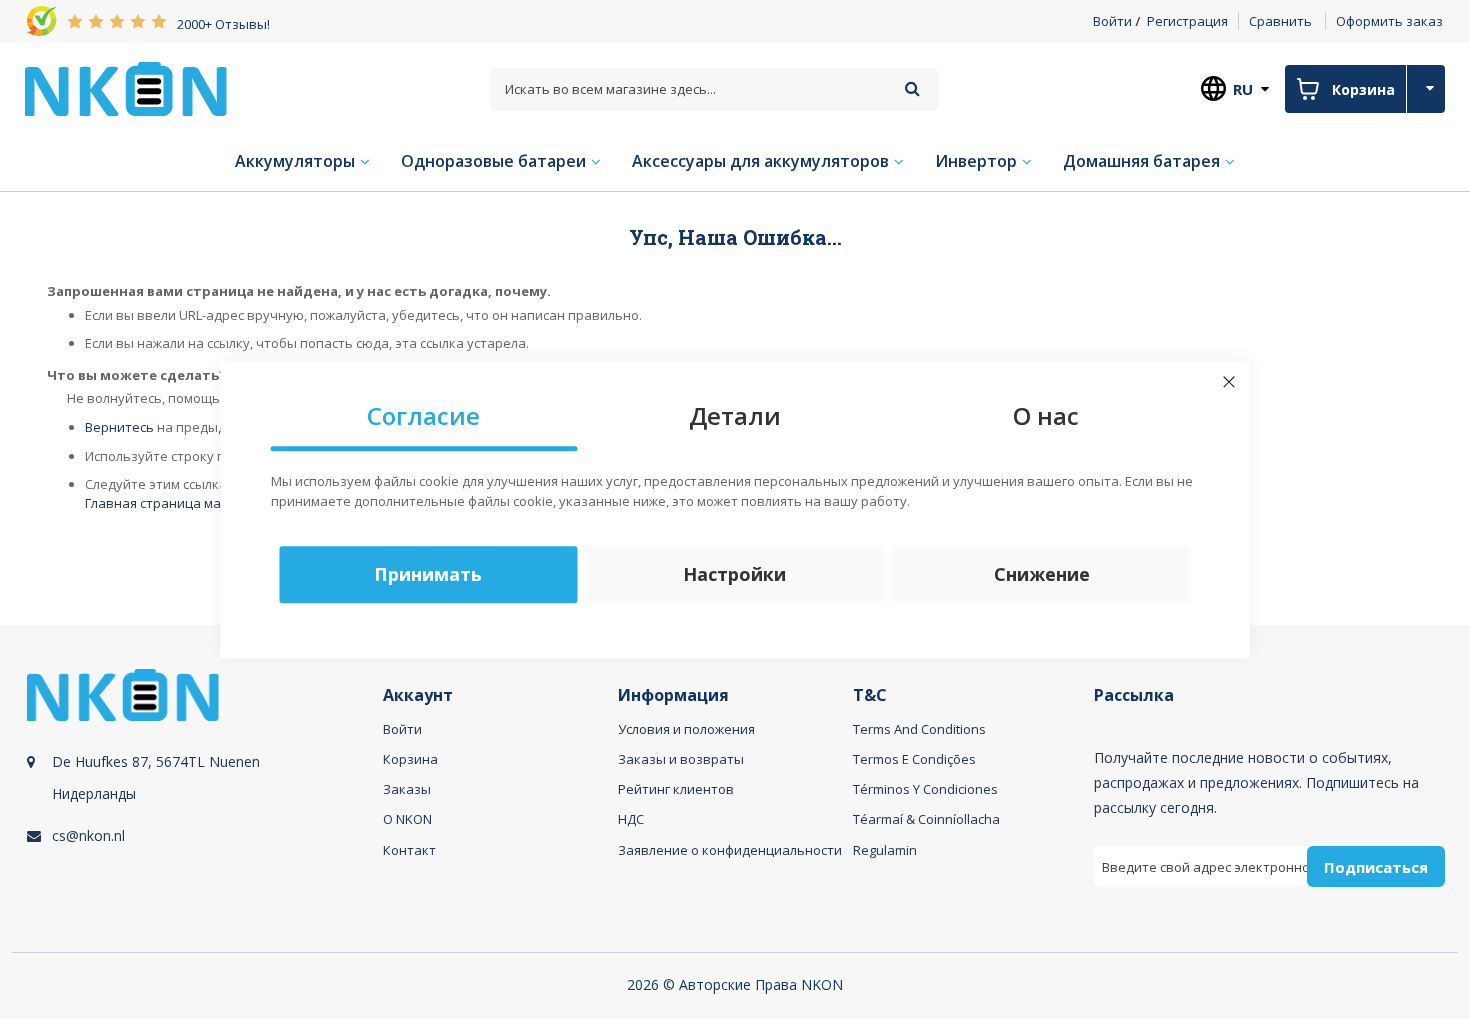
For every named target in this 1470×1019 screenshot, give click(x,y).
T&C (870, 695)
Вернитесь (119, 427)
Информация (673, 695)
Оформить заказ (1389, 21)
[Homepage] (126, 89)
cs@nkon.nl (88, 835)
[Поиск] (912, 88)
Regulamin (885, 850)
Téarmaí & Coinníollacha (926, 819)
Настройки (734, 574)
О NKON (407, 819)
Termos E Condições (914, 759)
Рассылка (1134, 695)
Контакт (409, 850)
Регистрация (1187, 21)
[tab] (202, 800)
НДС (631, 819)
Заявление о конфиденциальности (730, 850)
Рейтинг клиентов (676, 789)
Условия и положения (686, 729)
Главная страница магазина (175, 503)
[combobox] (714, 89)
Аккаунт (418, 695)
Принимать (428, 574)
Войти (1112, 21)
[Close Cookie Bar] (1229, 382)
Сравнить (1280, 21)
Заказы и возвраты (681, 759)
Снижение (1042, 574)
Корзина (410, 759)
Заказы (407, 789)
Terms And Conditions (919, 729)
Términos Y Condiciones (925, 789)
